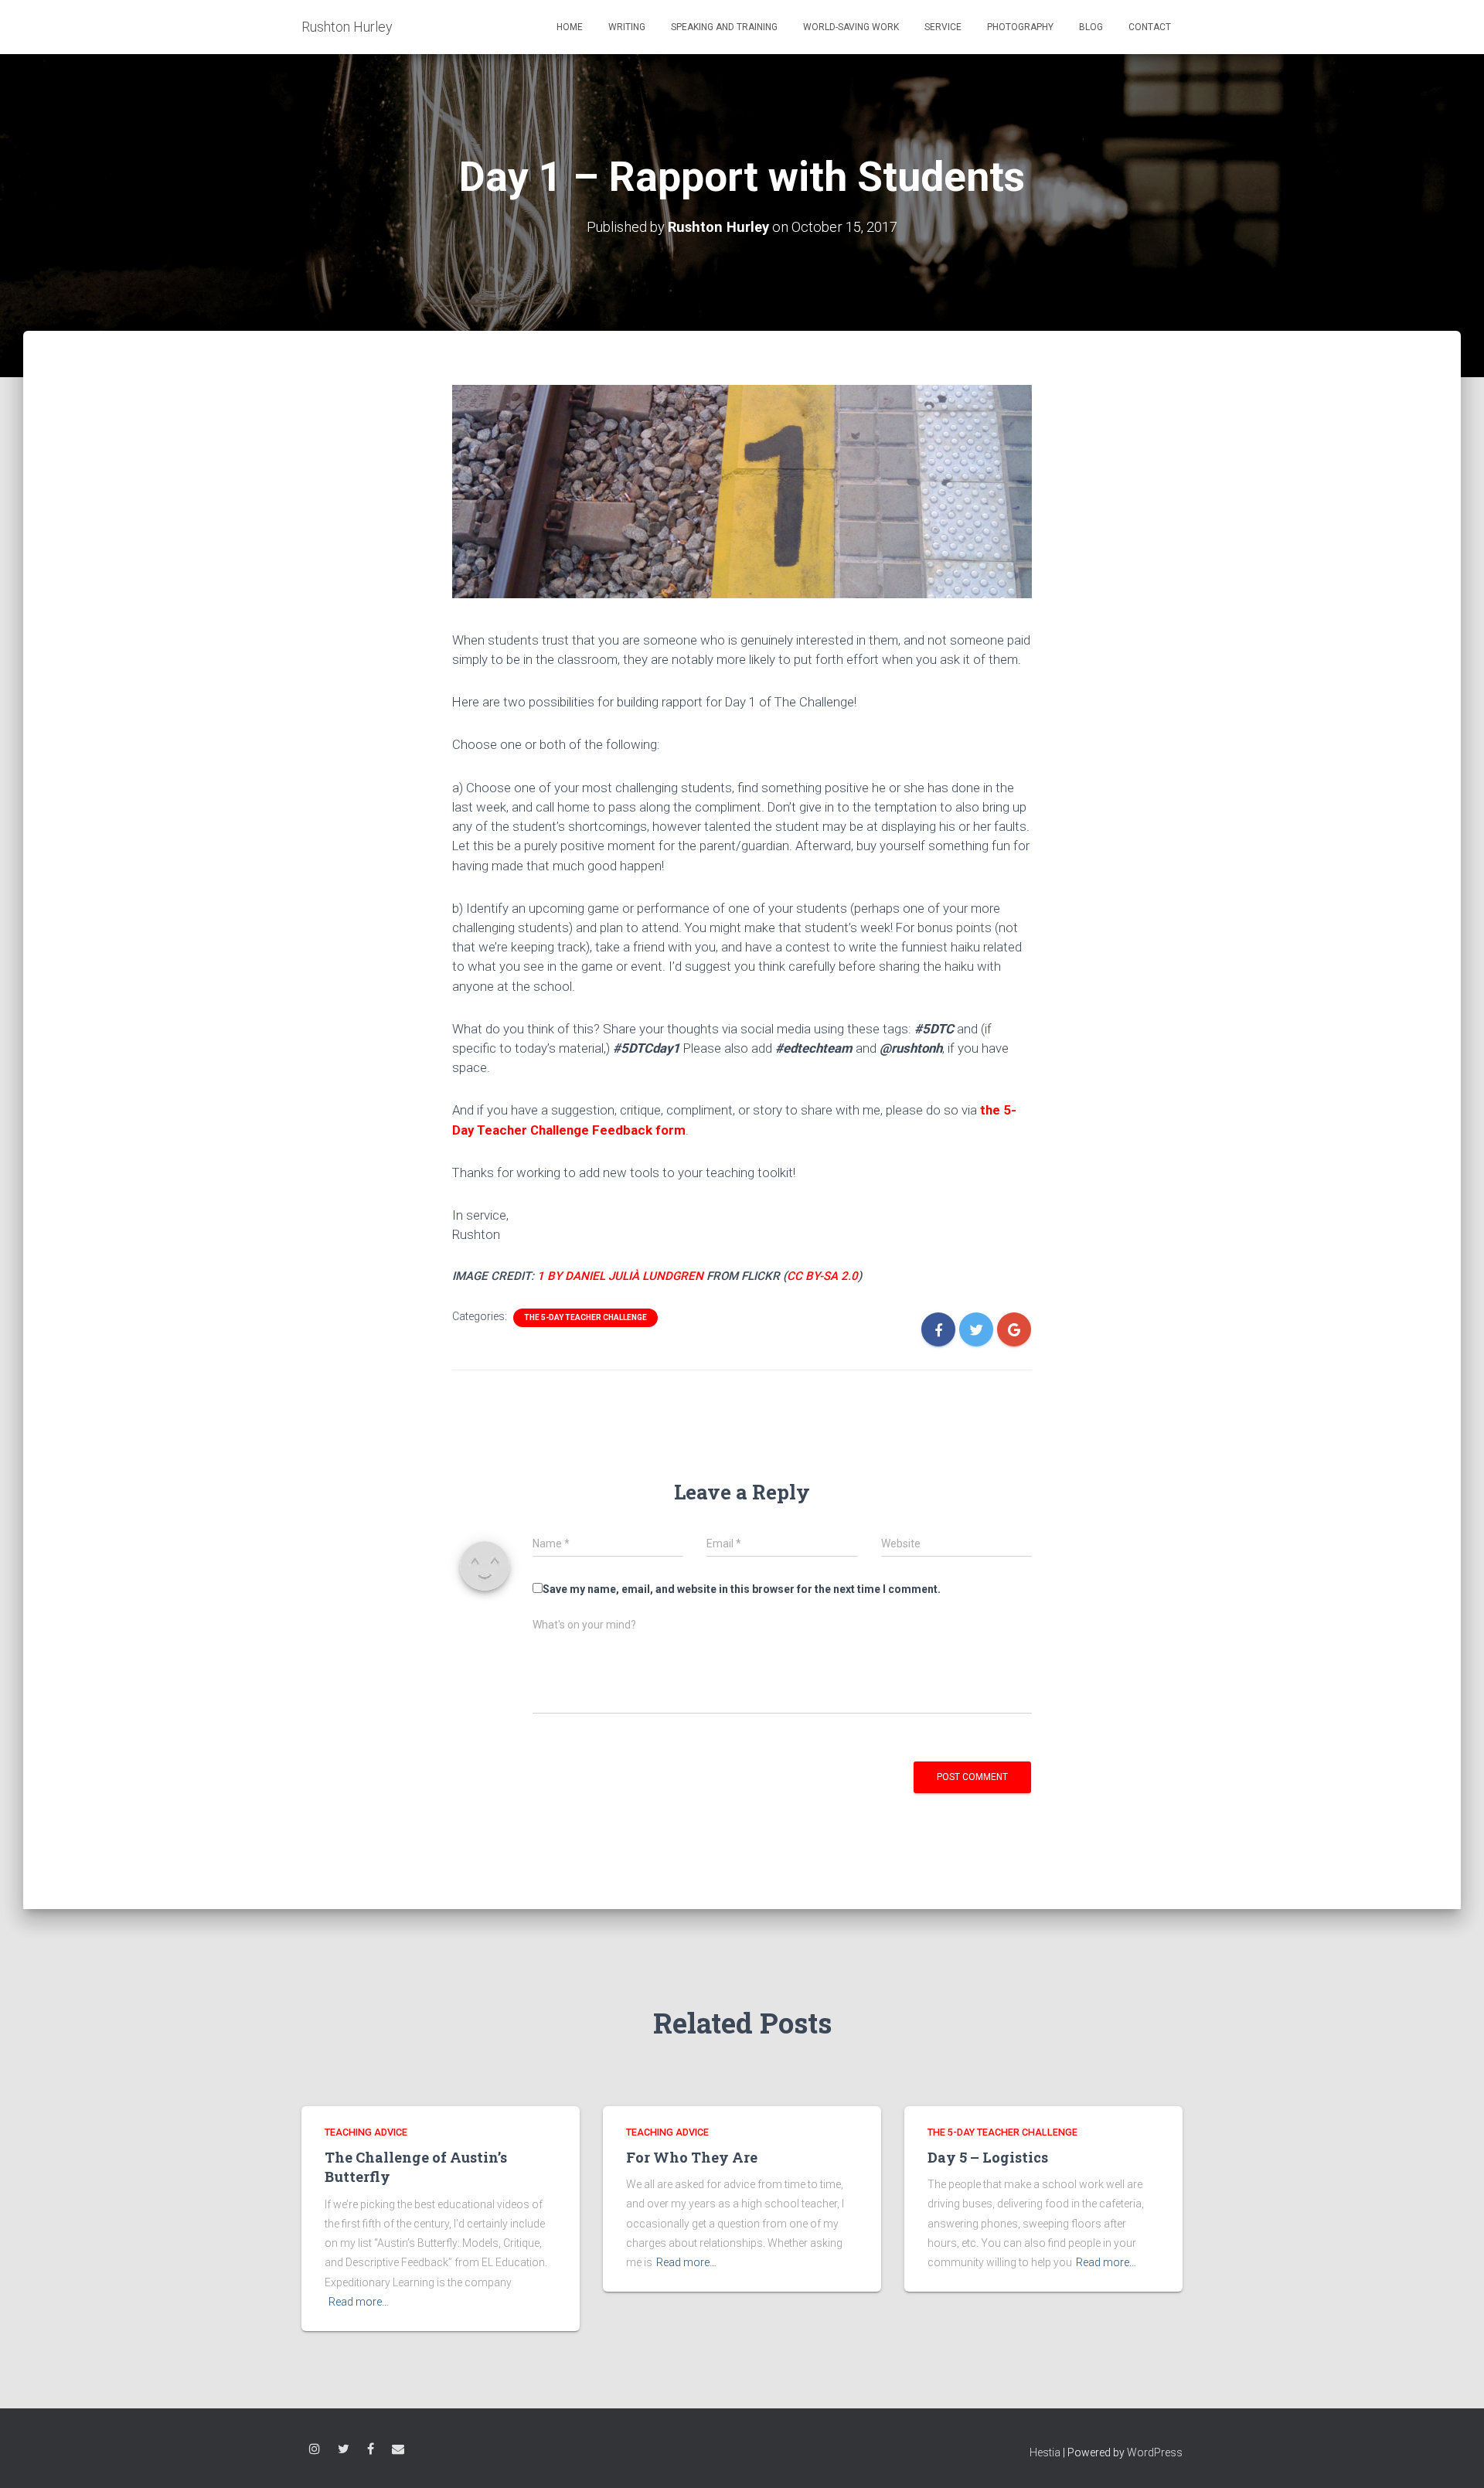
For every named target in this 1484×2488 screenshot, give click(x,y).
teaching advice (366, 2132)
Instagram (315, 2451)
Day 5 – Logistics (988, 2157)
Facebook (371, 2451)
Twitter (344, 2451)
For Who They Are (692, 2157)
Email (398, 2451)
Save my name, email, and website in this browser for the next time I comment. (742, 1589)
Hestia (1045, 2452)
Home (570, 27)
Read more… (359, 2302)
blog (1091, 27)
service (943, 27)
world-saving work (851, 27)
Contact (1150, 27)
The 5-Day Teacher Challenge (585, 1317)
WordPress (1155, 2452)
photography (1020, 27)
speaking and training (724, 27)
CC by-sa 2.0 (822, 1276)
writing (627, 27)
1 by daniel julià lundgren (620, 1276)
